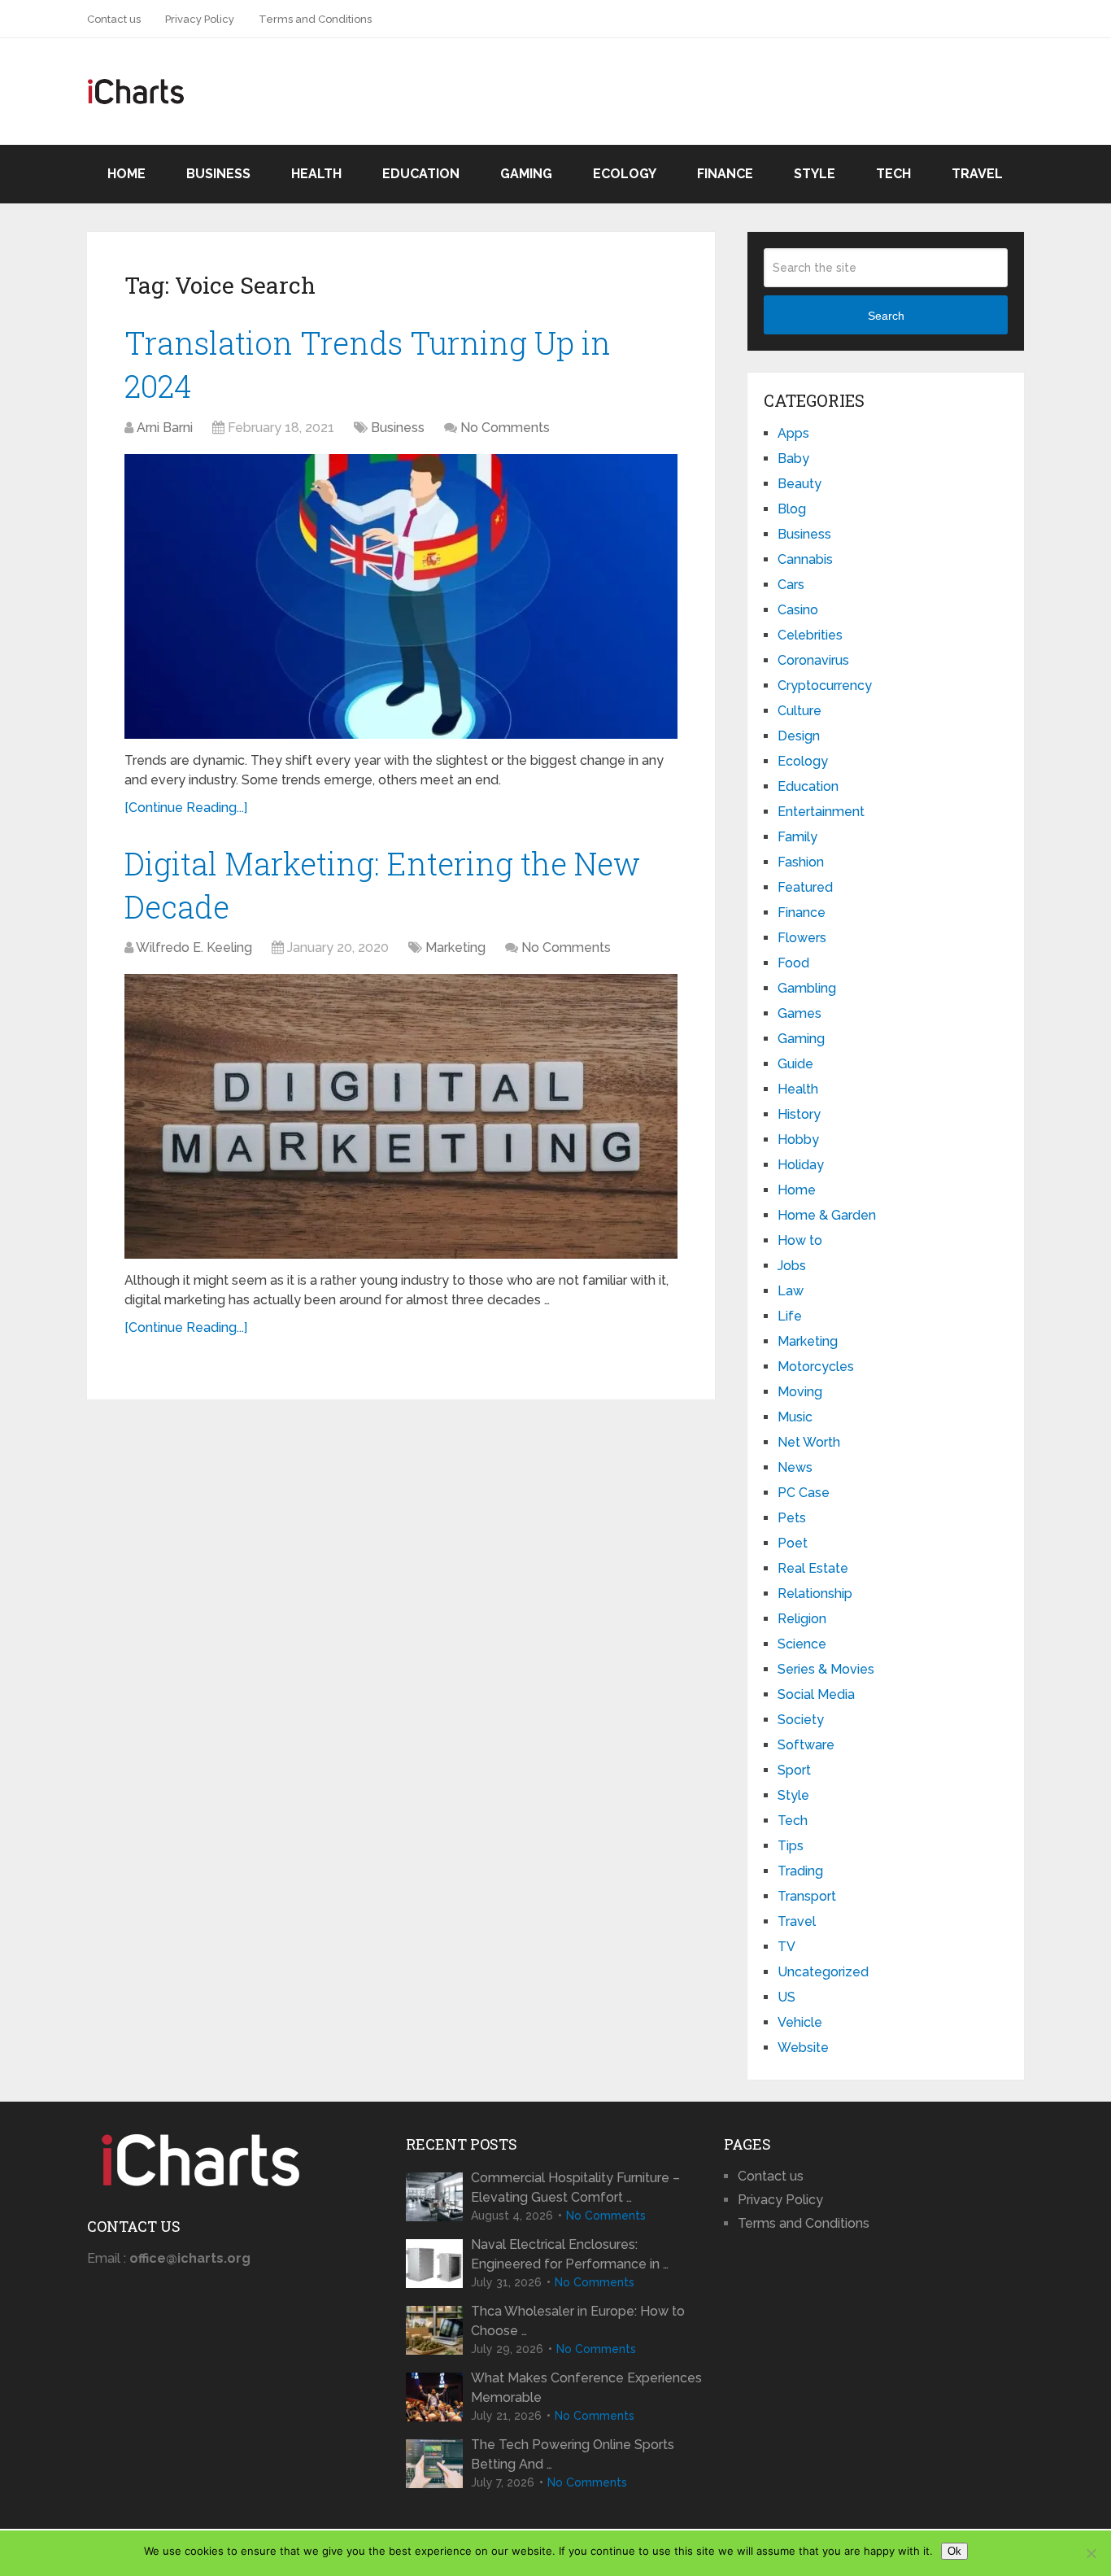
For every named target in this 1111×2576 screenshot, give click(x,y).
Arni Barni (165, 428)
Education (421, 174)
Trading (800, 1871)
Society (801, 1720)
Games (799, 1013)
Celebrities (810, 635)
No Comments (505, 428)
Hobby (798, 1140)
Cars (791, 585)
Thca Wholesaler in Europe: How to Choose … (578, 2321)
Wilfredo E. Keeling (194, 947)
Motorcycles (816, 1367)
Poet (793, 1543)
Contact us (114, 19)
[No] (1091, 2553)
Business (218, 174)
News (795, 1467)
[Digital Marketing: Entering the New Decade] (401, 1116)
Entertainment (821, 812)
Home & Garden (827, 1215)
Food (793, 963)
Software (806, 1745)
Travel (977, 174)
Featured (805, 887)
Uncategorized (823, 1972)
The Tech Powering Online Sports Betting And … (573, 2454)
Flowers (802, 938)
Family (797, 837)
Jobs (792, 1266)
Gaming (526, 174)
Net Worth (809, 1442)
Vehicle (800, 2022)
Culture (799, 711)
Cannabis (805, 559)
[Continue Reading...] (186, 808)
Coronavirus (813, 660)
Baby (793, 458)
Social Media (816, 1694)
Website (803, 2048)
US (786, 1997)
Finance (725, 174)
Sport (794, 1770)
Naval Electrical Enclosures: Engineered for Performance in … (570, 2254)
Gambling (807, 988)
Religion (802, 1619)
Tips (791, 1846)
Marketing (455, 947)
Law (791, 1291)
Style (815, 174)
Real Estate (813, 1568)
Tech (893, 174)
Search (886, 316)
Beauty (799, 484)
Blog (792, 509)
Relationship (815, 1594)
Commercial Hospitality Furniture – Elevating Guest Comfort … (575, 2187)
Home (126, 174)
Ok (954, 2551)
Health (316, 174)
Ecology (625, 174)
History (799, 1114)
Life (790, 1316)
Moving (800, 1392)
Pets (792, 1518)
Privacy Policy (200, 19)
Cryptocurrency (825, 685)
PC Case (804, 1493)
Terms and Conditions (315, 19)
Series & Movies (826, 1669)
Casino (798, 610)
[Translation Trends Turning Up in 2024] (401, 596)
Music (795, 1417)
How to (800, 1240)
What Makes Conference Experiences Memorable (586, 2388)
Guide (795, 1064)
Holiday (801, 1165)
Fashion (801, 862)
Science (802, 1644)
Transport (807, 1896)
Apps (793, 433)
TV (786, 1947)
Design (799, 736)
